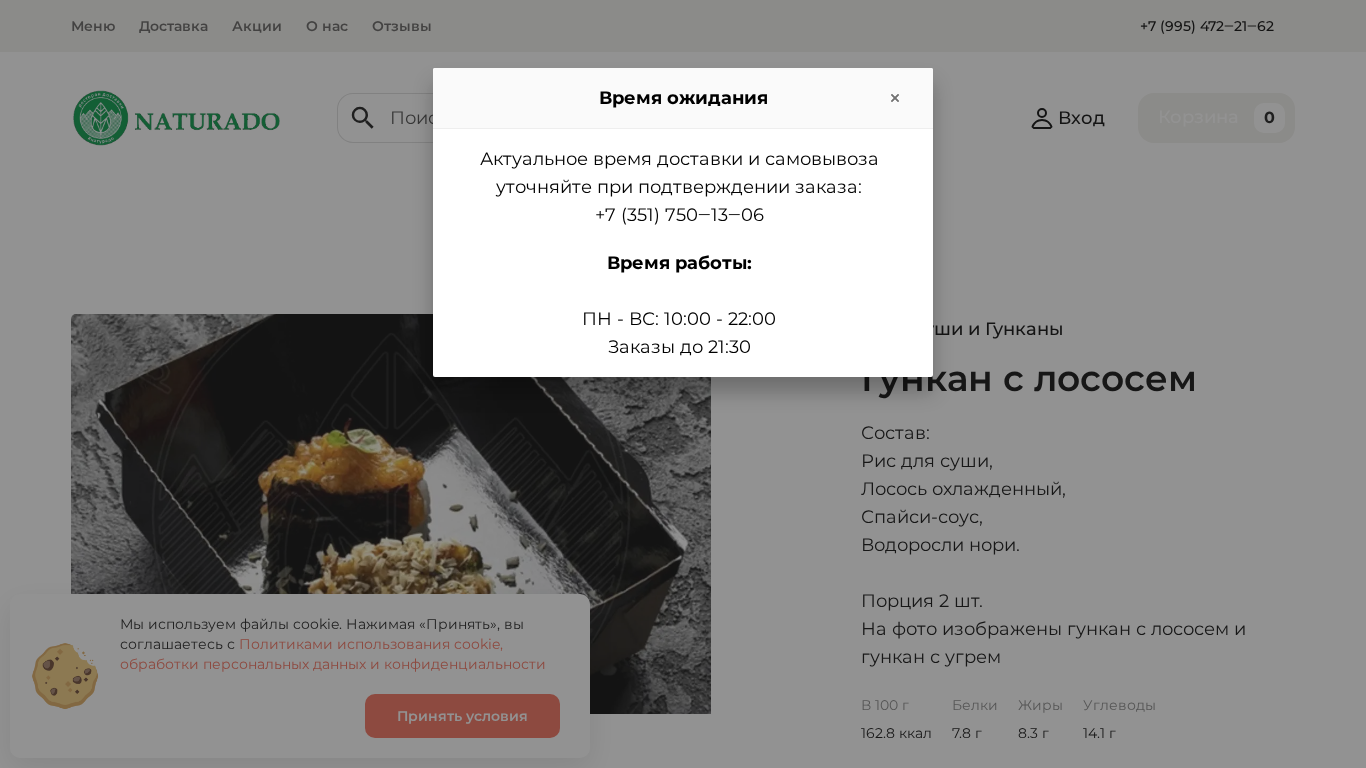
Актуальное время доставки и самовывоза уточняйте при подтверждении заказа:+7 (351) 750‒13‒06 (679, 187)
